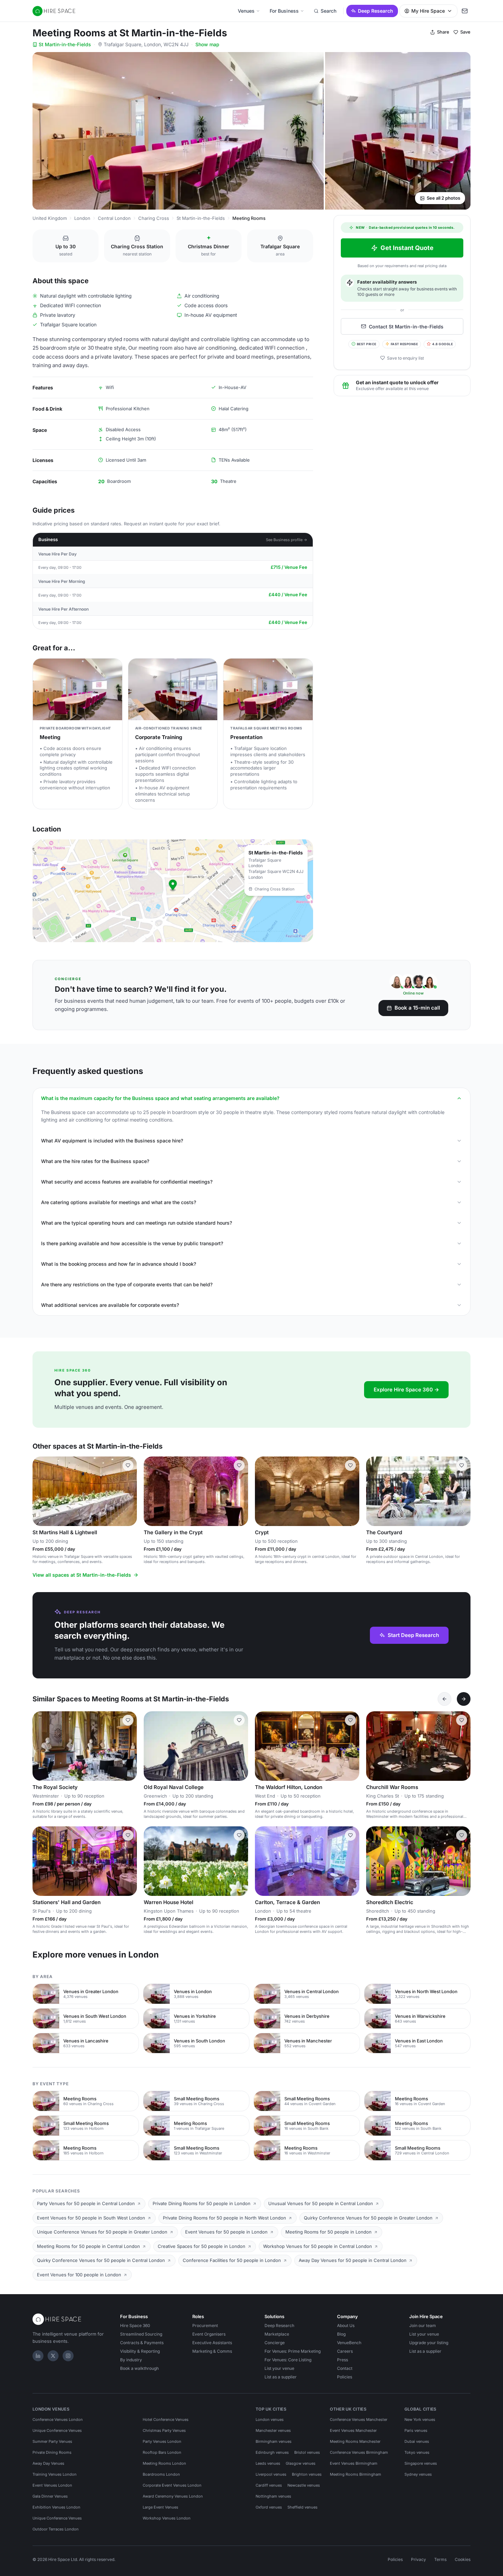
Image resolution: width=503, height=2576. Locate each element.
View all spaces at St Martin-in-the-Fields (82, 1575)
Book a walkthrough (139, 2368)
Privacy (418, 2559)
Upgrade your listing (429, 2343)
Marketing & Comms (212, 2351)
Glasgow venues (301, 2463)
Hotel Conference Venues (166, 2419)
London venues (270, 2419)
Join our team (423, 2325)
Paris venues (416, 2430)
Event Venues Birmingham (354, 2463)
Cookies (463, 2559)
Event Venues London (52, 2485)
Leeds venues (268, 2463)
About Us (346, 2325)
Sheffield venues (302, 2507)
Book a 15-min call (417, 1008)
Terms (440, 2559)
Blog (341, 2334)
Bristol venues (307, 2452)
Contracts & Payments (142, 2343)
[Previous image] (41, 1491)
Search (328, 11)
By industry (131, 2360)
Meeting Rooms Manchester (355, 2441)
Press (343, 2360)
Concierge (275, 2343)
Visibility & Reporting (140, 2351)
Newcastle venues (304, 2485)
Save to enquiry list (405, 358)
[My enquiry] (465, 11)
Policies (345, 2377)
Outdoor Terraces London (56, 2529)
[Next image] (129, 1491)
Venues (246, 11)
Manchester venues (273, 2430)
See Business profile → (287, 540)
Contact (345, 2368)
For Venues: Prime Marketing (293, 2351)
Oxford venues (269, 2507)
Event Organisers (209, 2334)
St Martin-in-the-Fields (65, 44)
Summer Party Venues (52, 2441)
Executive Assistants (212, 2343)
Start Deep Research (413, 1635)
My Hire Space (428, 11)
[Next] (464, 1699)
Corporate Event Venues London (172, 2485)
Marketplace (277, 2334)
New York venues (420, 2419)
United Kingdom (50, 218)
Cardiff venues (269, 2485)
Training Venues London (55, 2474)
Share (443, 32)
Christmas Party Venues (164, 2430)
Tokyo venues (417, 2452)
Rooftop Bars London (162, 2452)
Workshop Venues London (167, 2518)
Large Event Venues (160, 2507)
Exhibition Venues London (56, 2507)
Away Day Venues (48, 2463)
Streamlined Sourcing (141, 2334)
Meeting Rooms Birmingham (356, 2474)
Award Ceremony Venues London (173, 2496)
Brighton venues (307, 2474)
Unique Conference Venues (57, 2430)
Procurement (205, 2325)
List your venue (279, 2368)
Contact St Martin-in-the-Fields (406, 326)
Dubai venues (417, 2441)
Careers (345, 2351)
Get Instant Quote (407, 248)
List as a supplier (281, 2377)
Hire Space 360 (135, 2325)
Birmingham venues (274, 2441)
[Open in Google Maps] (173, 891)
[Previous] (444, 1699)
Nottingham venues (273, 2496)
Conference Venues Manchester (359, 2419)
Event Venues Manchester (353, 2430)
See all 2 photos (443, 198)
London (82, 218)
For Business (284, 11)
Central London (114, 218)
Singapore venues (421, 2463)
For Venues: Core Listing (288, 2360)
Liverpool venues (271, 2474)
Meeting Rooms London (164, 2463)
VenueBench (349, 2343)
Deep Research (376, 11)
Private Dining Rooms (52, 2452)
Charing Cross (154, 218)
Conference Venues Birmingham (359, 2452)
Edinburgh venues (272, 2452)
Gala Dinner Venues (50, 2496)
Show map (207, 44)
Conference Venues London (58, 2419)
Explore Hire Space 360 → (406, 1390)
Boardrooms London (161, 2474)
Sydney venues (418, 2474)
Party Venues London (162, 2441)
